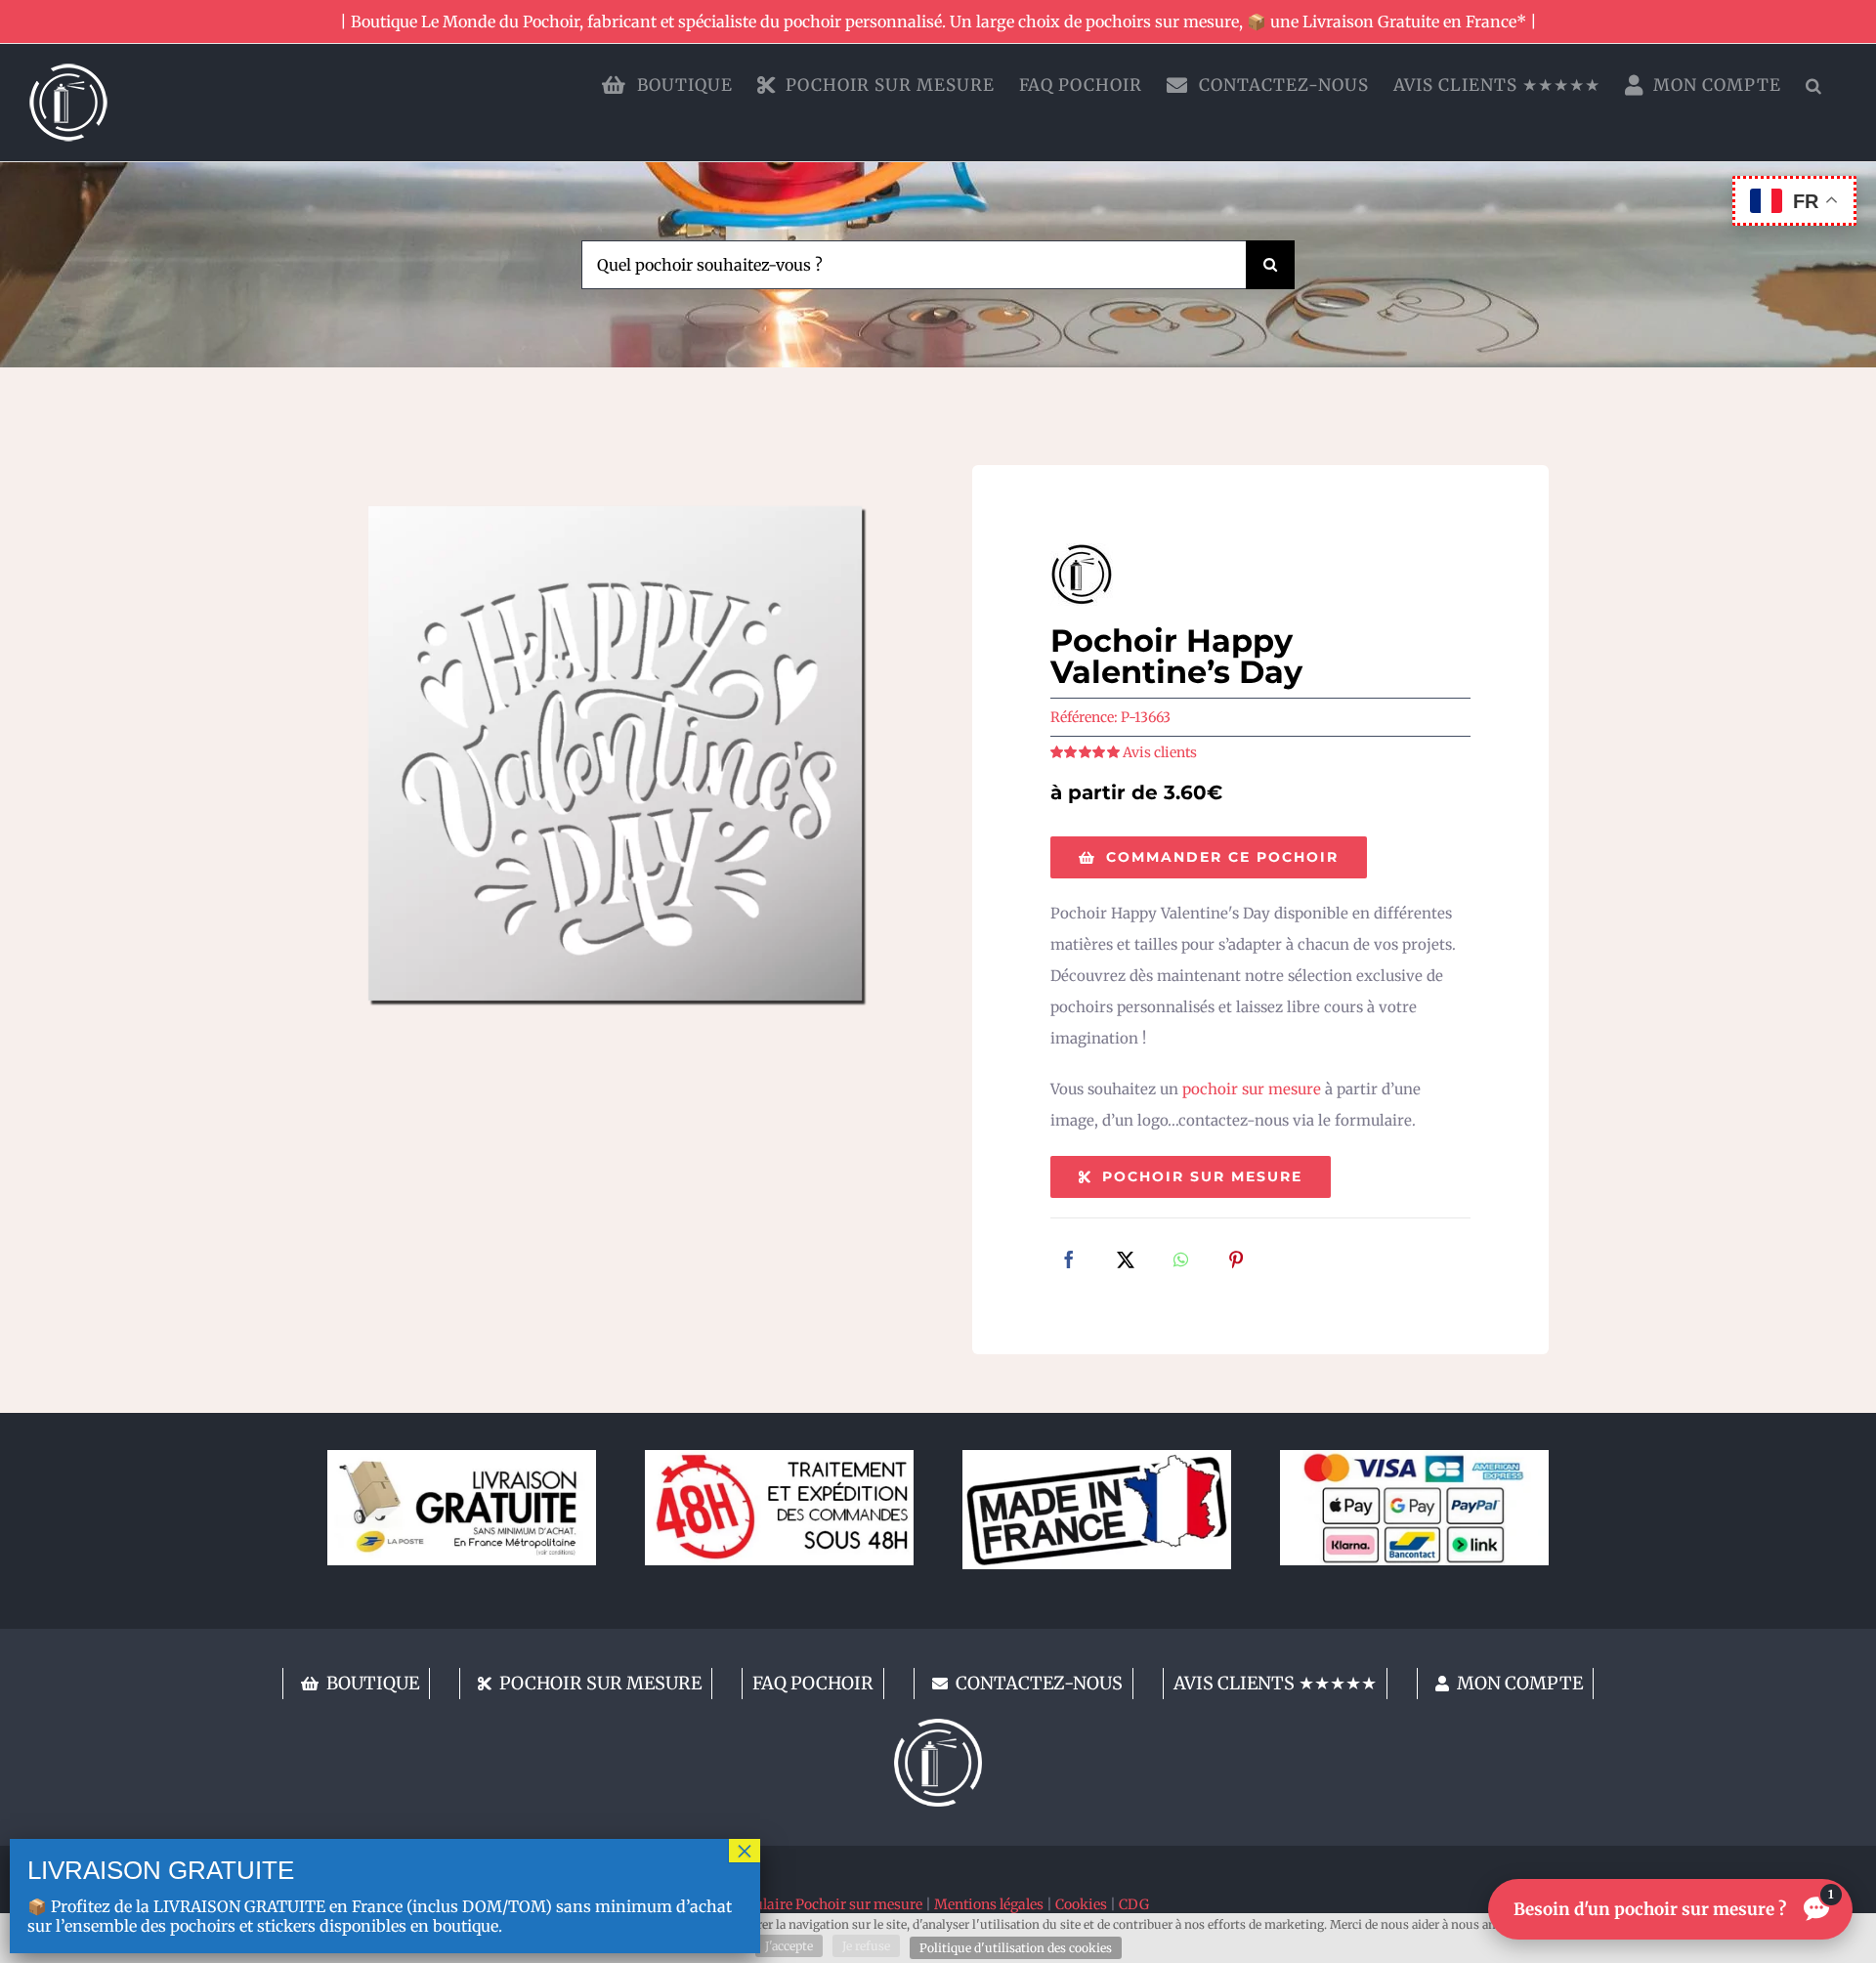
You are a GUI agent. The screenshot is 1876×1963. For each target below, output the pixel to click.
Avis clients (1160, 752)
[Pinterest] (1236, 1261)
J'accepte (789, 1946)
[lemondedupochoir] (938, 1726)
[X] (1126, 1261)
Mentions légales (989, 1904)
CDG (1134, 1904)
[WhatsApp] (1181, 1261)
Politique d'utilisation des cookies (1016, 1948)
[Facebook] (1069, 1261)
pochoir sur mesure (1252, 1089)
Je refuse (866, 1946)
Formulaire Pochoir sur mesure (821, 1904)
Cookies (1081, 1904)
